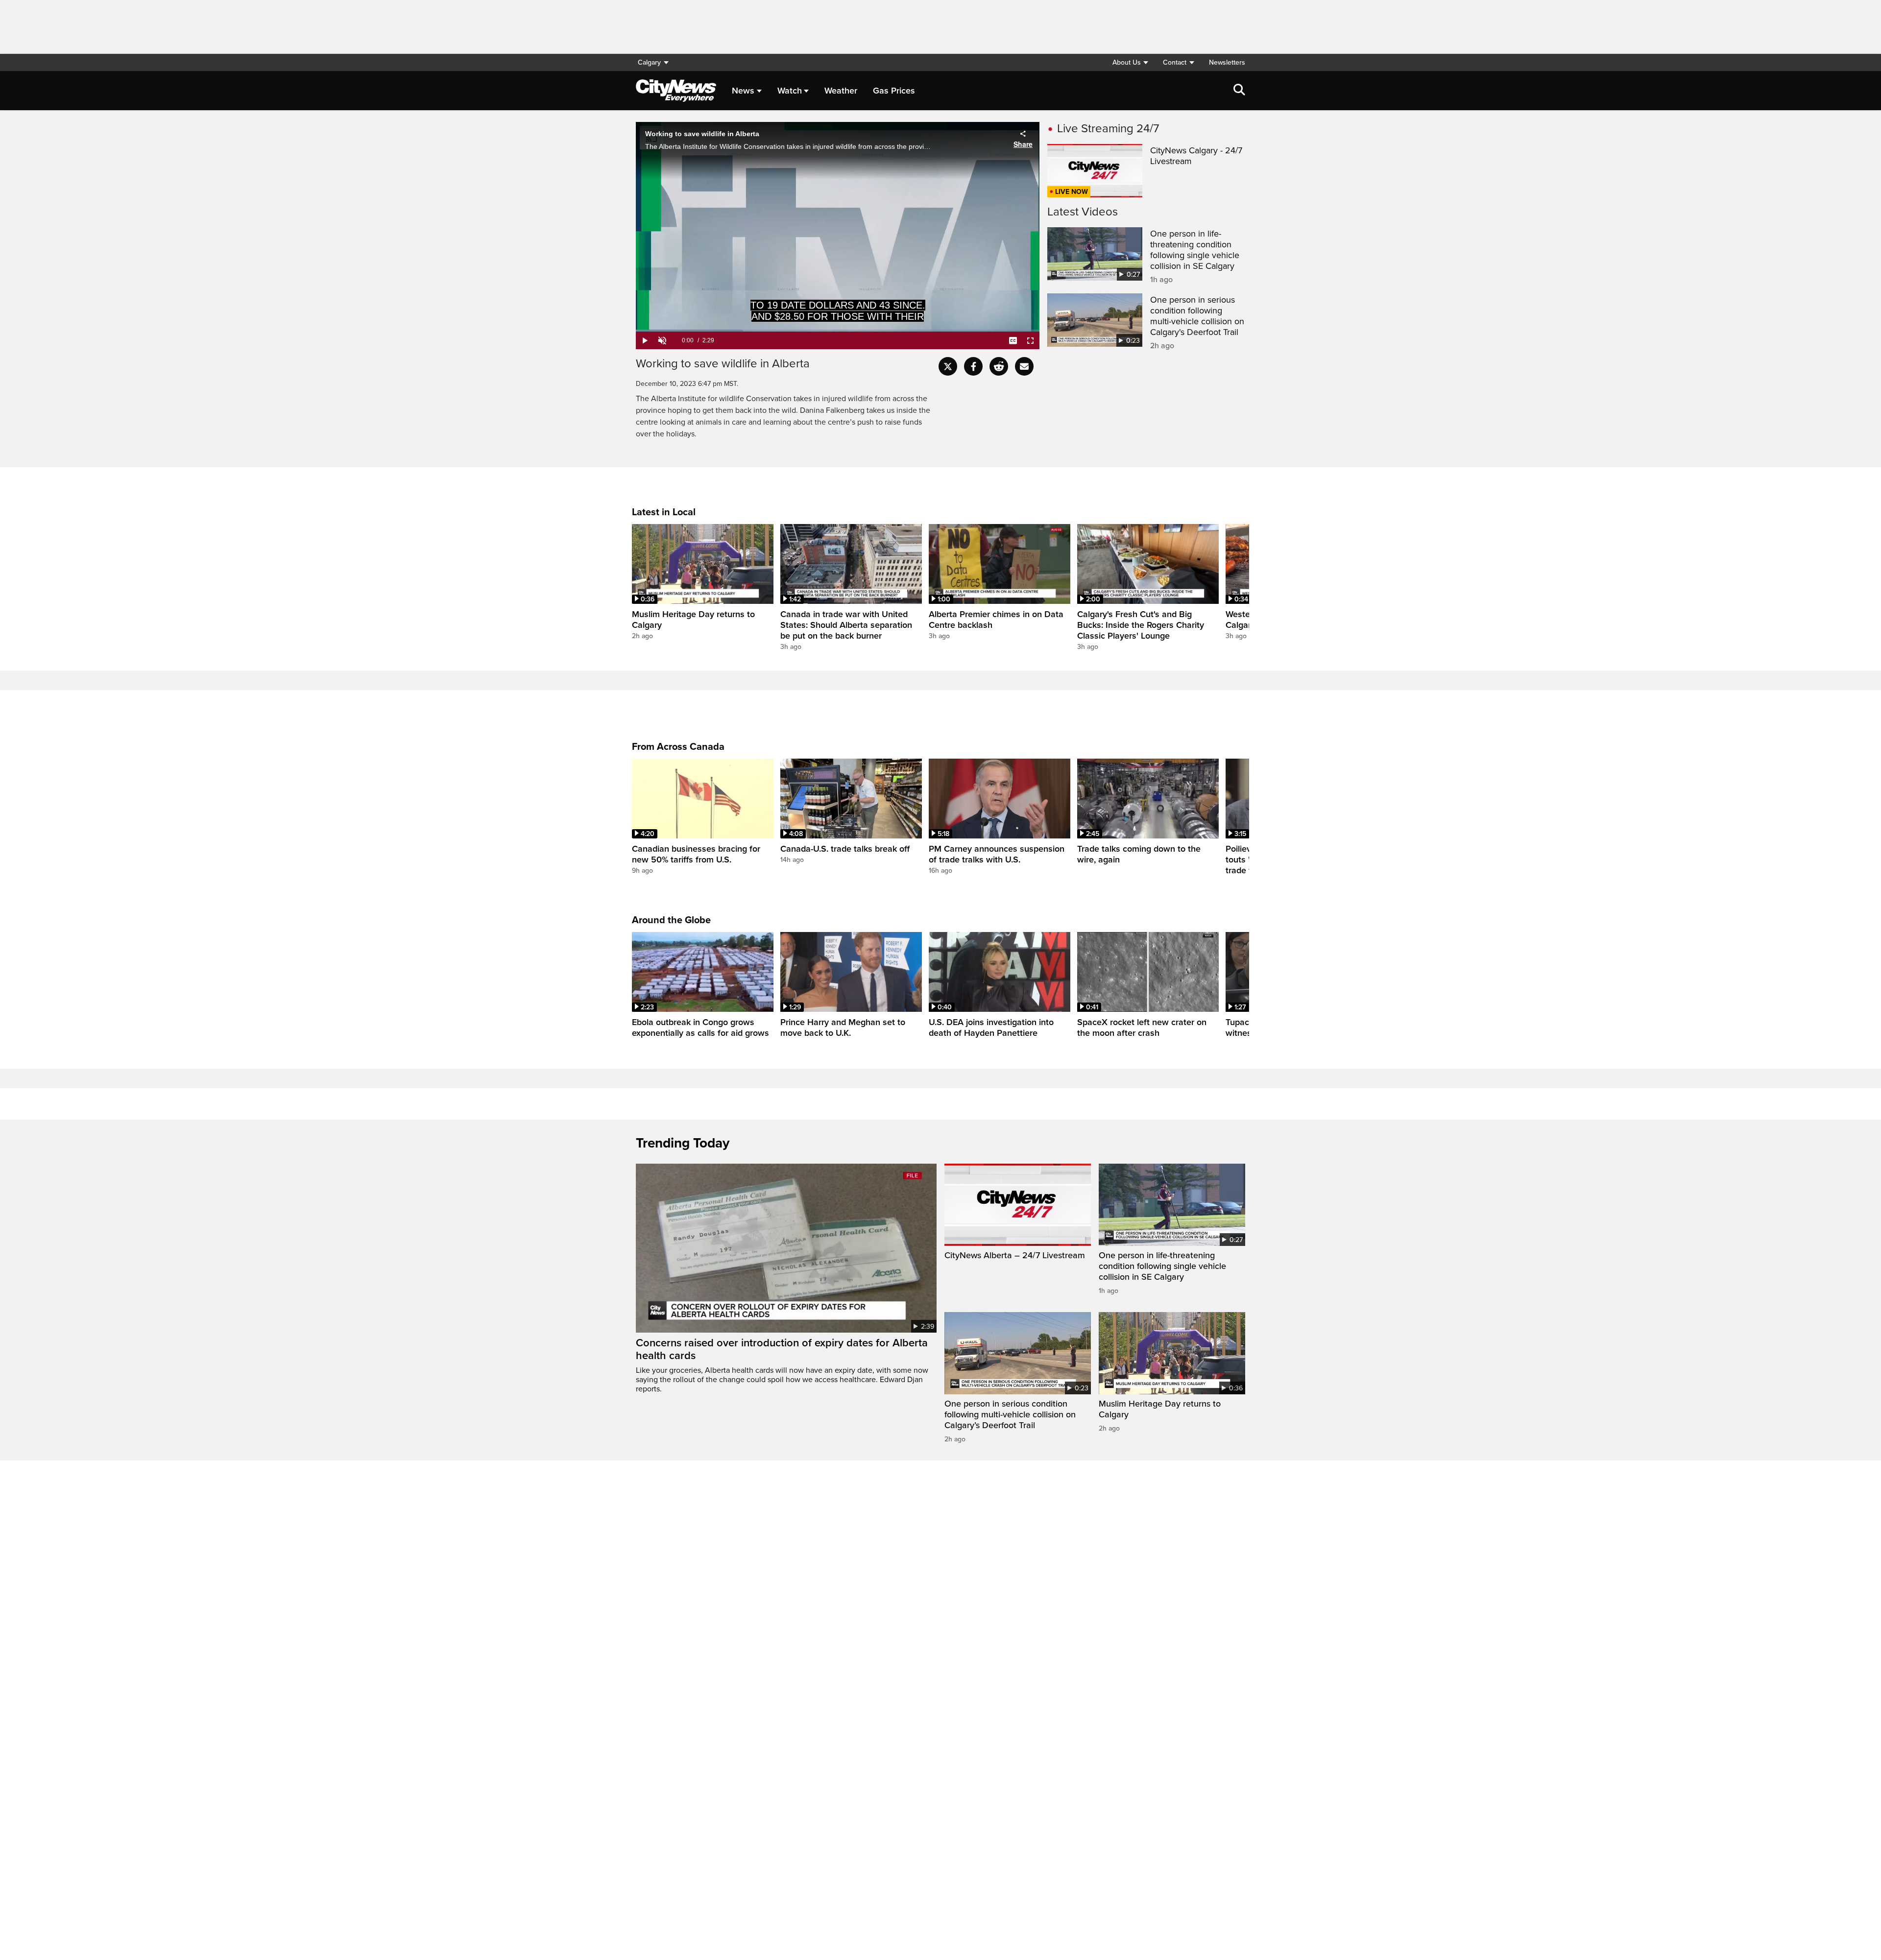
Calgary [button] (649, 62)
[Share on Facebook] (973, 366)
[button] (1130, 62)
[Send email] (1024, 366)
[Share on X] (948, 366)
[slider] (838, 331)
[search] (1239, 91)
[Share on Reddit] (999, 366)
